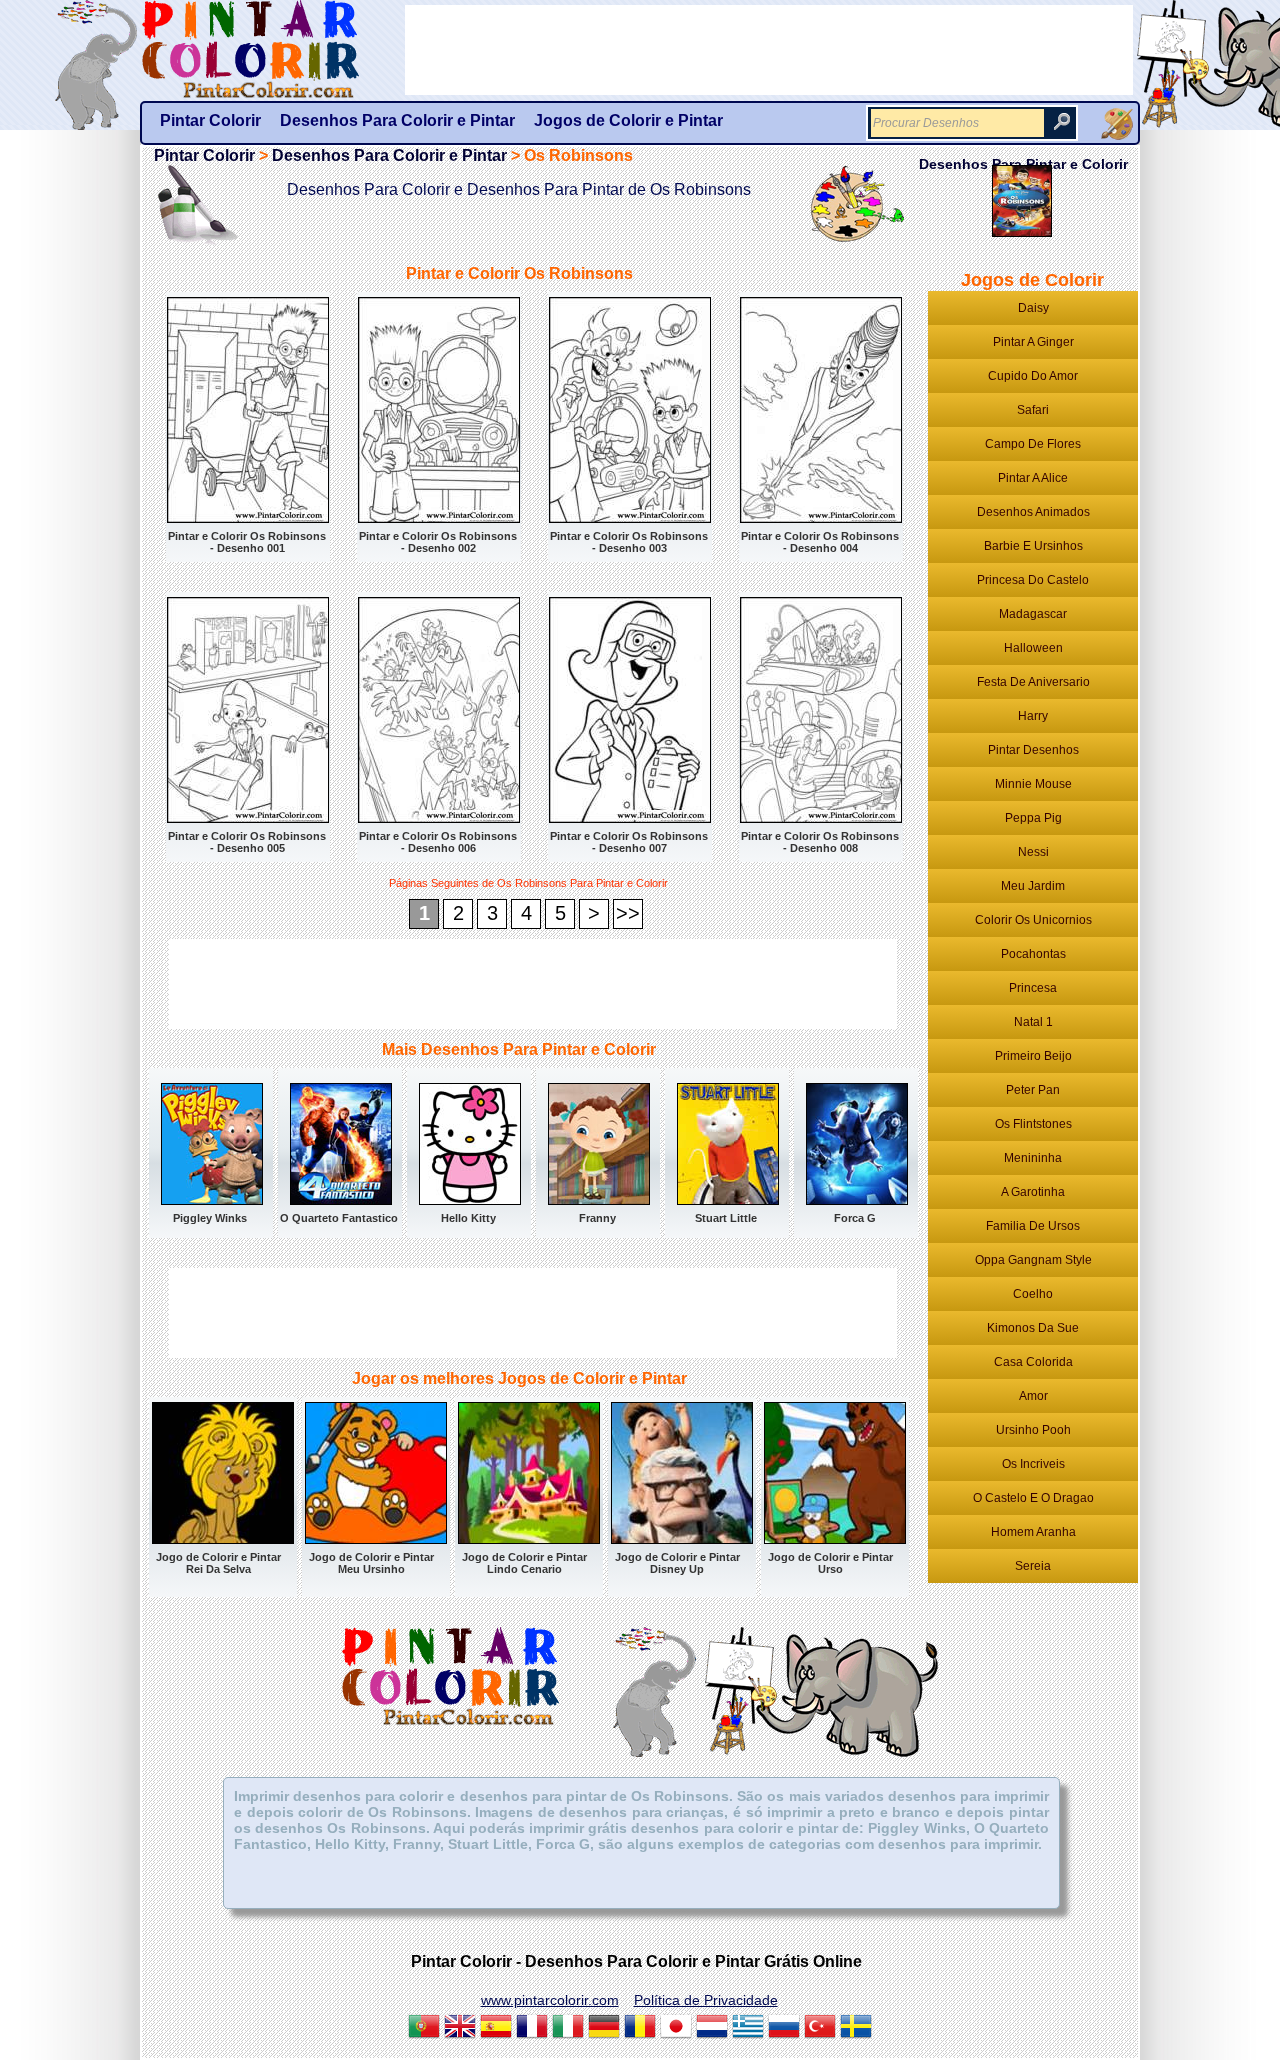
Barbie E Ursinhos (1033, 546)
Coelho (1033, 1294)
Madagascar (1033, 614)
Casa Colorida (1033, 1362)
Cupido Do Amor (1033, 376)
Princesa (1033, 988)
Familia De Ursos (1033, 1226)
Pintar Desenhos (1033, 750)
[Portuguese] (424, 2029)
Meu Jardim (1033, 886)
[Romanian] (640, 2029)
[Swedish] (856, 2029)
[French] (532, 2029)
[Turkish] (820, 2029)
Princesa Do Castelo (1033, 580)
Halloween (1033, 648)
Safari (1033, 410)
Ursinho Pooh (1033, 1430)
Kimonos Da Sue (1033, 1328)
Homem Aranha (1033, 1532)
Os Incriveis (1033, 1464)
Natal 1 (1033, 1022)
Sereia (1033, 1566)
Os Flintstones (1033, 1124)
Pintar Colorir (273, 50)
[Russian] (784, 2029)
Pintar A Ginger (1033, 342)
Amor (1033, 1396)
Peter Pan (1033, 1090)
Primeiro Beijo (1033, 1056)
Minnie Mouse (1033, 784)
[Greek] (748, 2029)
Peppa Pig (1033, 818)
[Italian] (568, 2029)
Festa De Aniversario (1033, 682)
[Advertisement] (533, 984)
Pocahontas (1033, 954)
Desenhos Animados (1033, 512)
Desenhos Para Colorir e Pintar (389, 155)
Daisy (1033, 308)
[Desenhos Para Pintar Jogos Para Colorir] (1117, 124)
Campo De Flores (1033, 444)
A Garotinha (1033, 1192)
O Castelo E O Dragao (1033, 1498)
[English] (460, 2029)
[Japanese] (676, 2029)
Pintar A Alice (1033, 478)
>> (628, 913)
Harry (1033, 716)
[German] (604, 2029)
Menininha (1033, 1158)
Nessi (1033, 852)
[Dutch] (712, 2029)
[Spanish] (496, 2029)
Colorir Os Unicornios (1033, 920)
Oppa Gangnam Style (1033, 1260)
